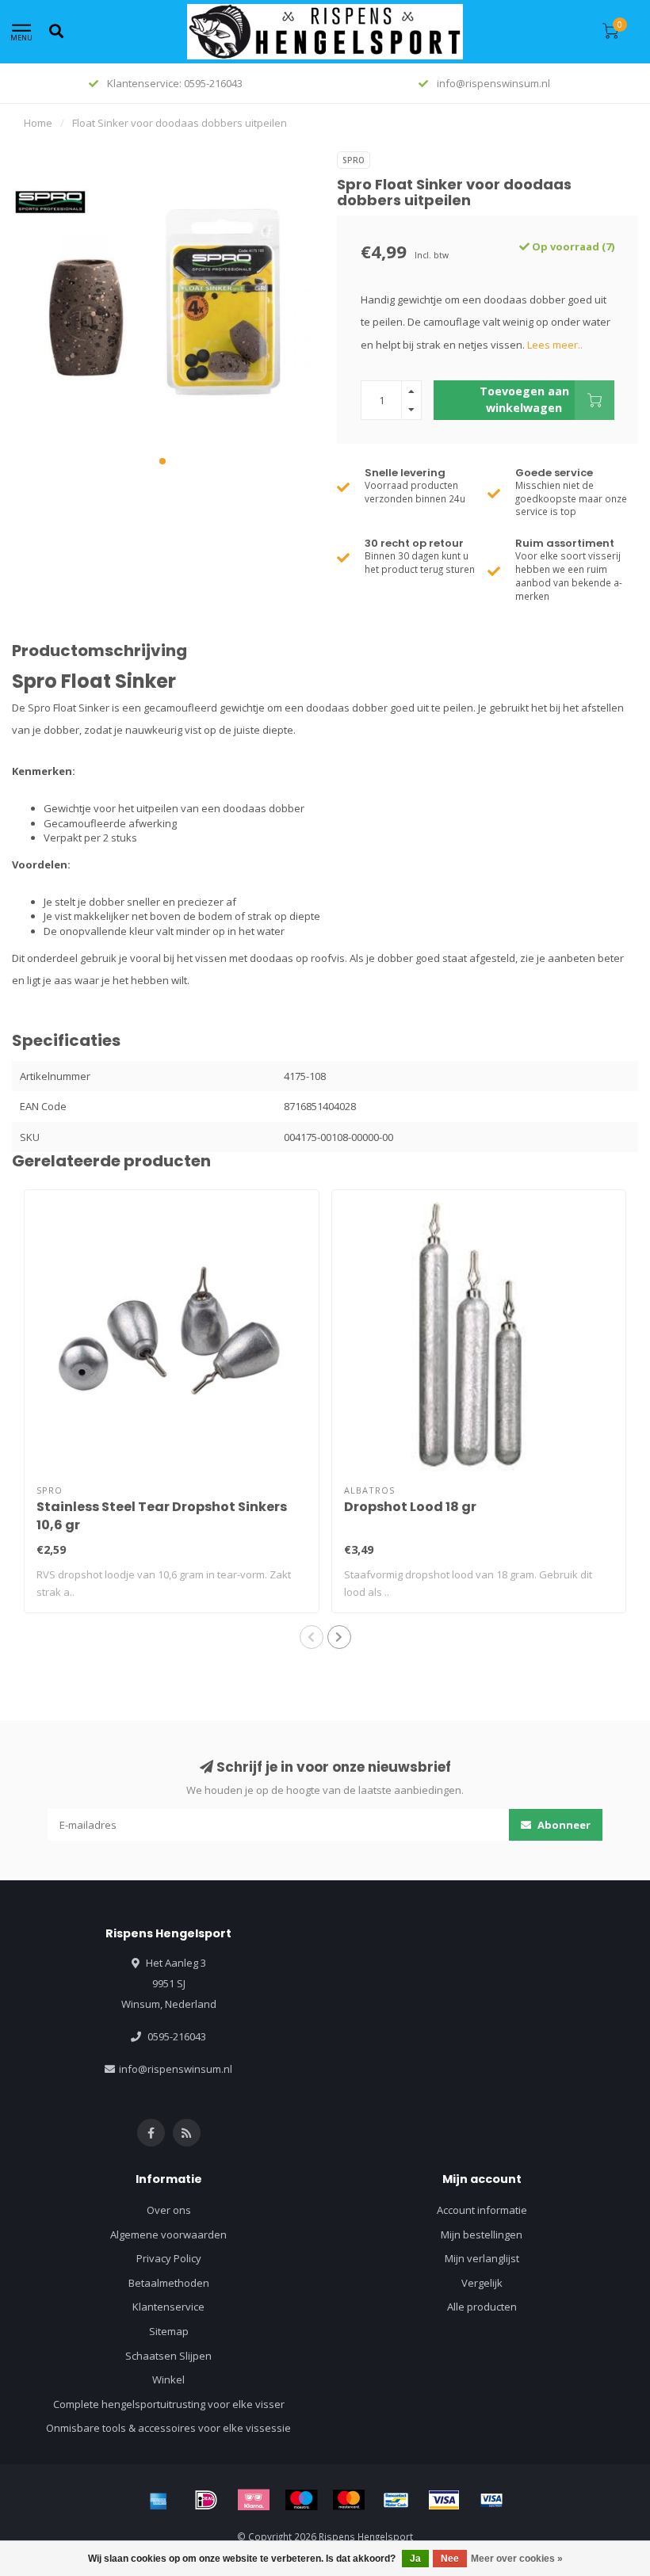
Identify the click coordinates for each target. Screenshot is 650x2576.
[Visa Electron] (491, 2500)
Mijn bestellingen (482, 2234)
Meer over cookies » (517, 2559)
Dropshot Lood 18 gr (410, 1507)
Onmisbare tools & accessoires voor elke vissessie (168, 2428)
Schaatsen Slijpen (168, 2356)
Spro (354, 160)
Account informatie (482, 2210)
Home (38, 123)
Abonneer (563, 1825)
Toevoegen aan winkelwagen (524, 399)
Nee (450, 2559)
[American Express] (159, 2500)
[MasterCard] (349, 2500)
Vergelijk (482, 2283)
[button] (162, 461)
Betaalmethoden (169, 2283)
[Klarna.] (254, 2500)
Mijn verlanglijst (482, 2258)
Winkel (168, 2379)
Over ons (169, 2210)
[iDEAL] (206, 2500)
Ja (415, 2559)
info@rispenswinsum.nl (176, 2069)
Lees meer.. (555, 345)
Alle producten (482, 2307)
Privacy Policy (169, 2258)
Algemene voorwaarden (168, 2234)
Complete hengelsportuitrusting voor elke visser (169, 2404)
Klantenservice (168, 2307)
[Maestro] (301, 2500)
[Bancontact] (396, 2500)
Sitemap (169, 2331)
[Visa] (444, 2500)
